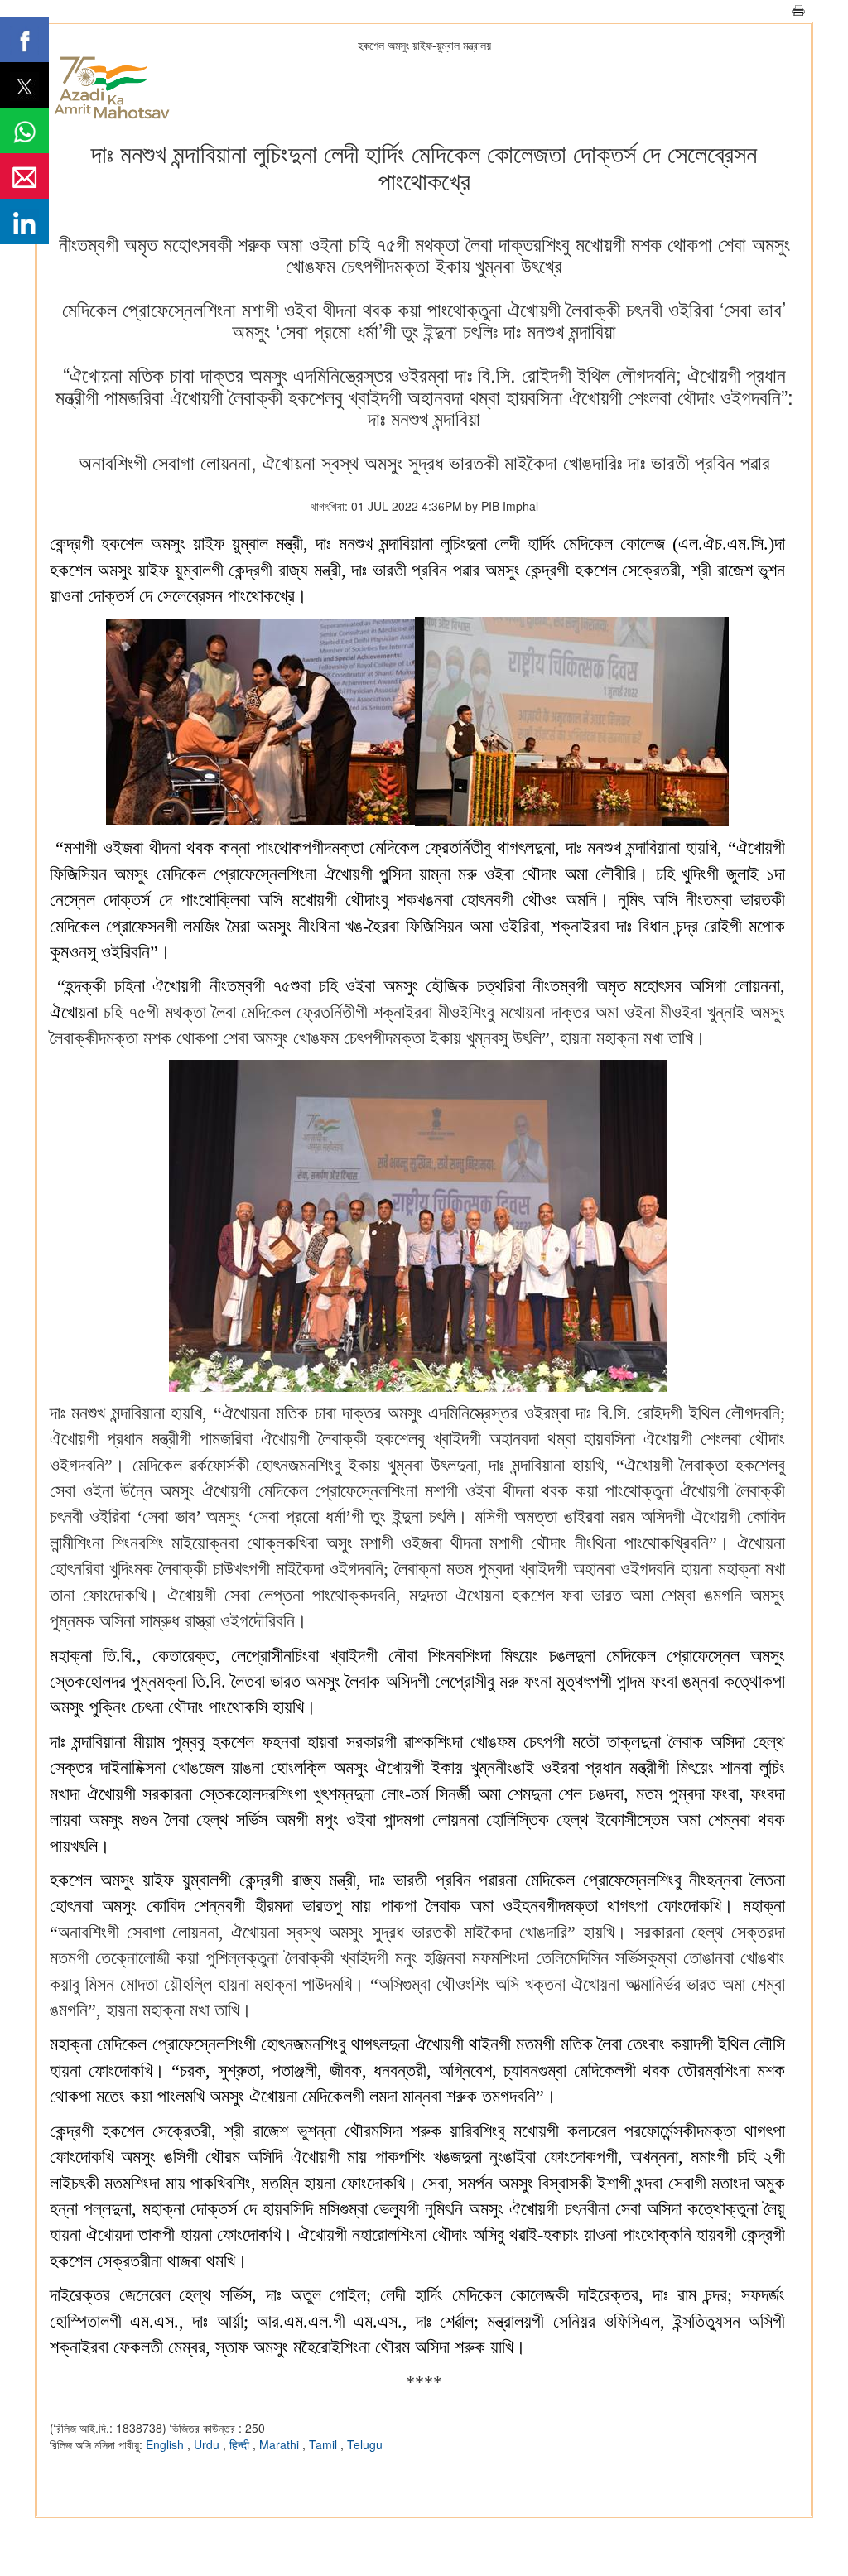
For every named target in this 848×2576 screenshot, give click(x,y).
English (166, 2444)
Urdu (208, 2444)
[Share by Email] (24, 176)
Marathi (281, 2444)
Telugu (365, 2444)
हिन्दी (241, 2444)
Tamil (325, 2444)
